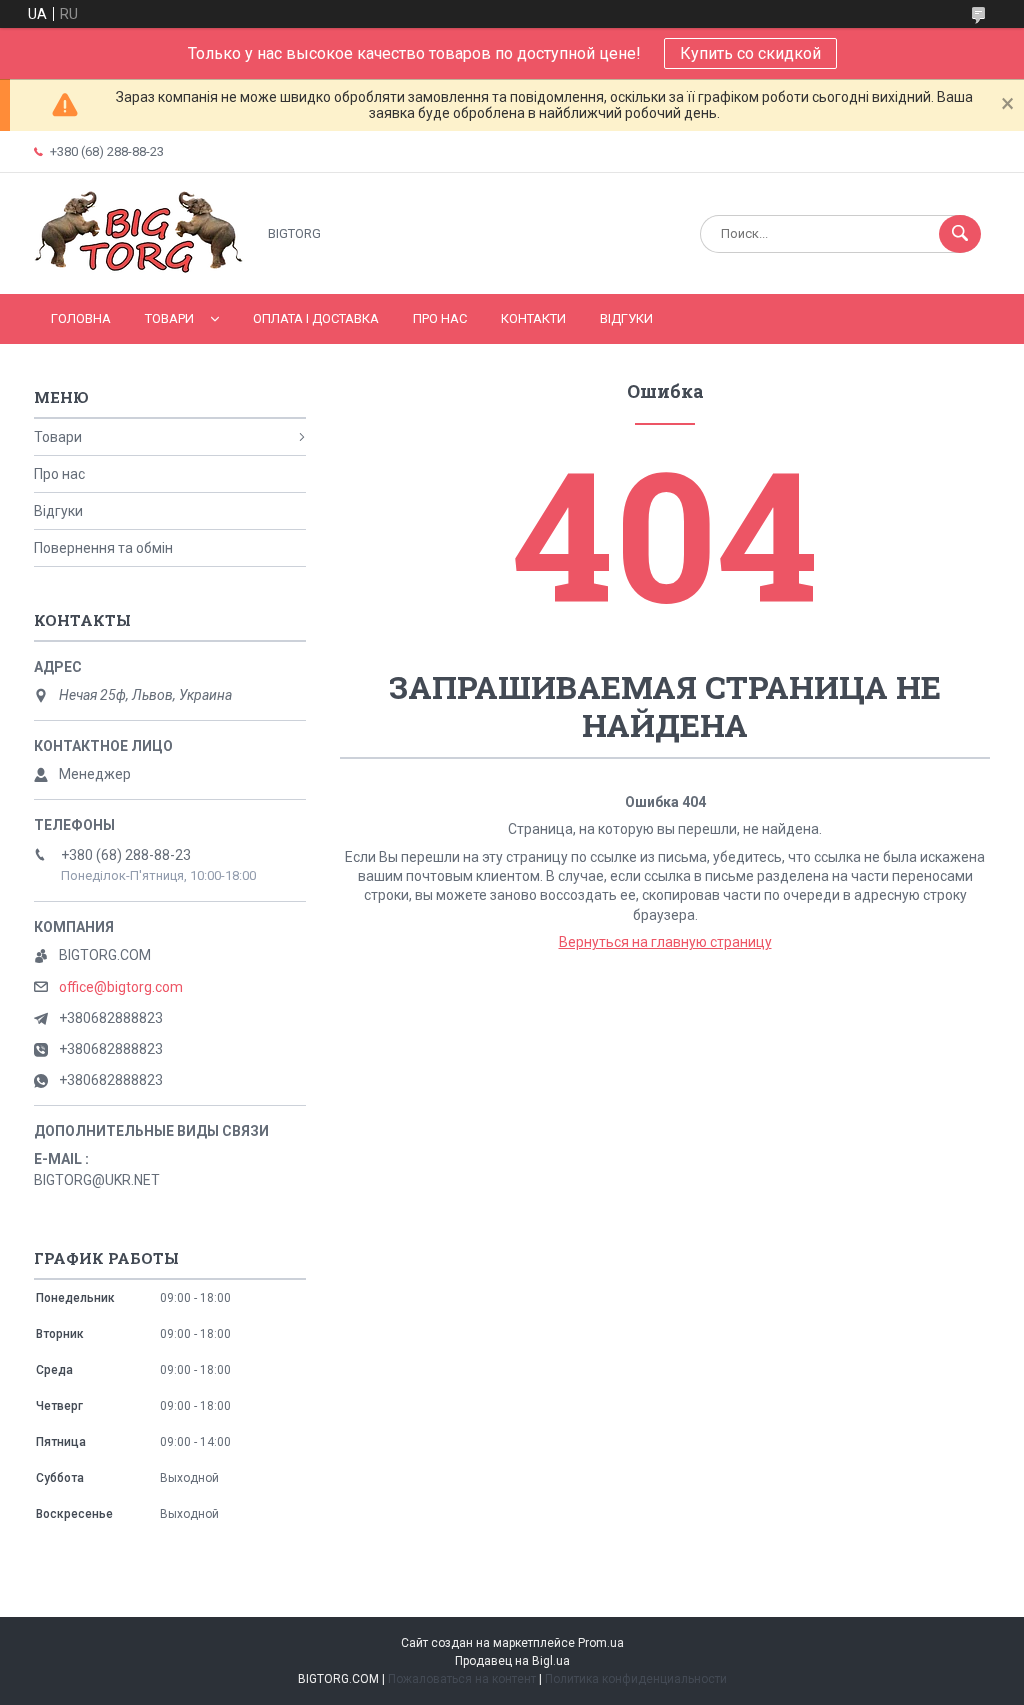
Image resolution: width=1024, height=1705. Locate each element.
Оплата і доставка (316, 318)
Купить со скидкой (750, 53)
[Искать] (960, 234)
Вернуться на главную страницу (665, 942)
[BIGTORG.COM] (139, 269)
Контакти (533, 318)
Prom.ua (601, 1643)
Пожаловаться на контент (462, 1679)
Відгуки (626, 318)
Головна (81, 318)
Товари (169, 318)
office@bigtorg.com (121, 987)
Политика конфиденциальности (636, 1679)
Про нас (440, 318)
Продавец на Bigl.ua (512, 1661)
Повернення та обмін (103, 548)
